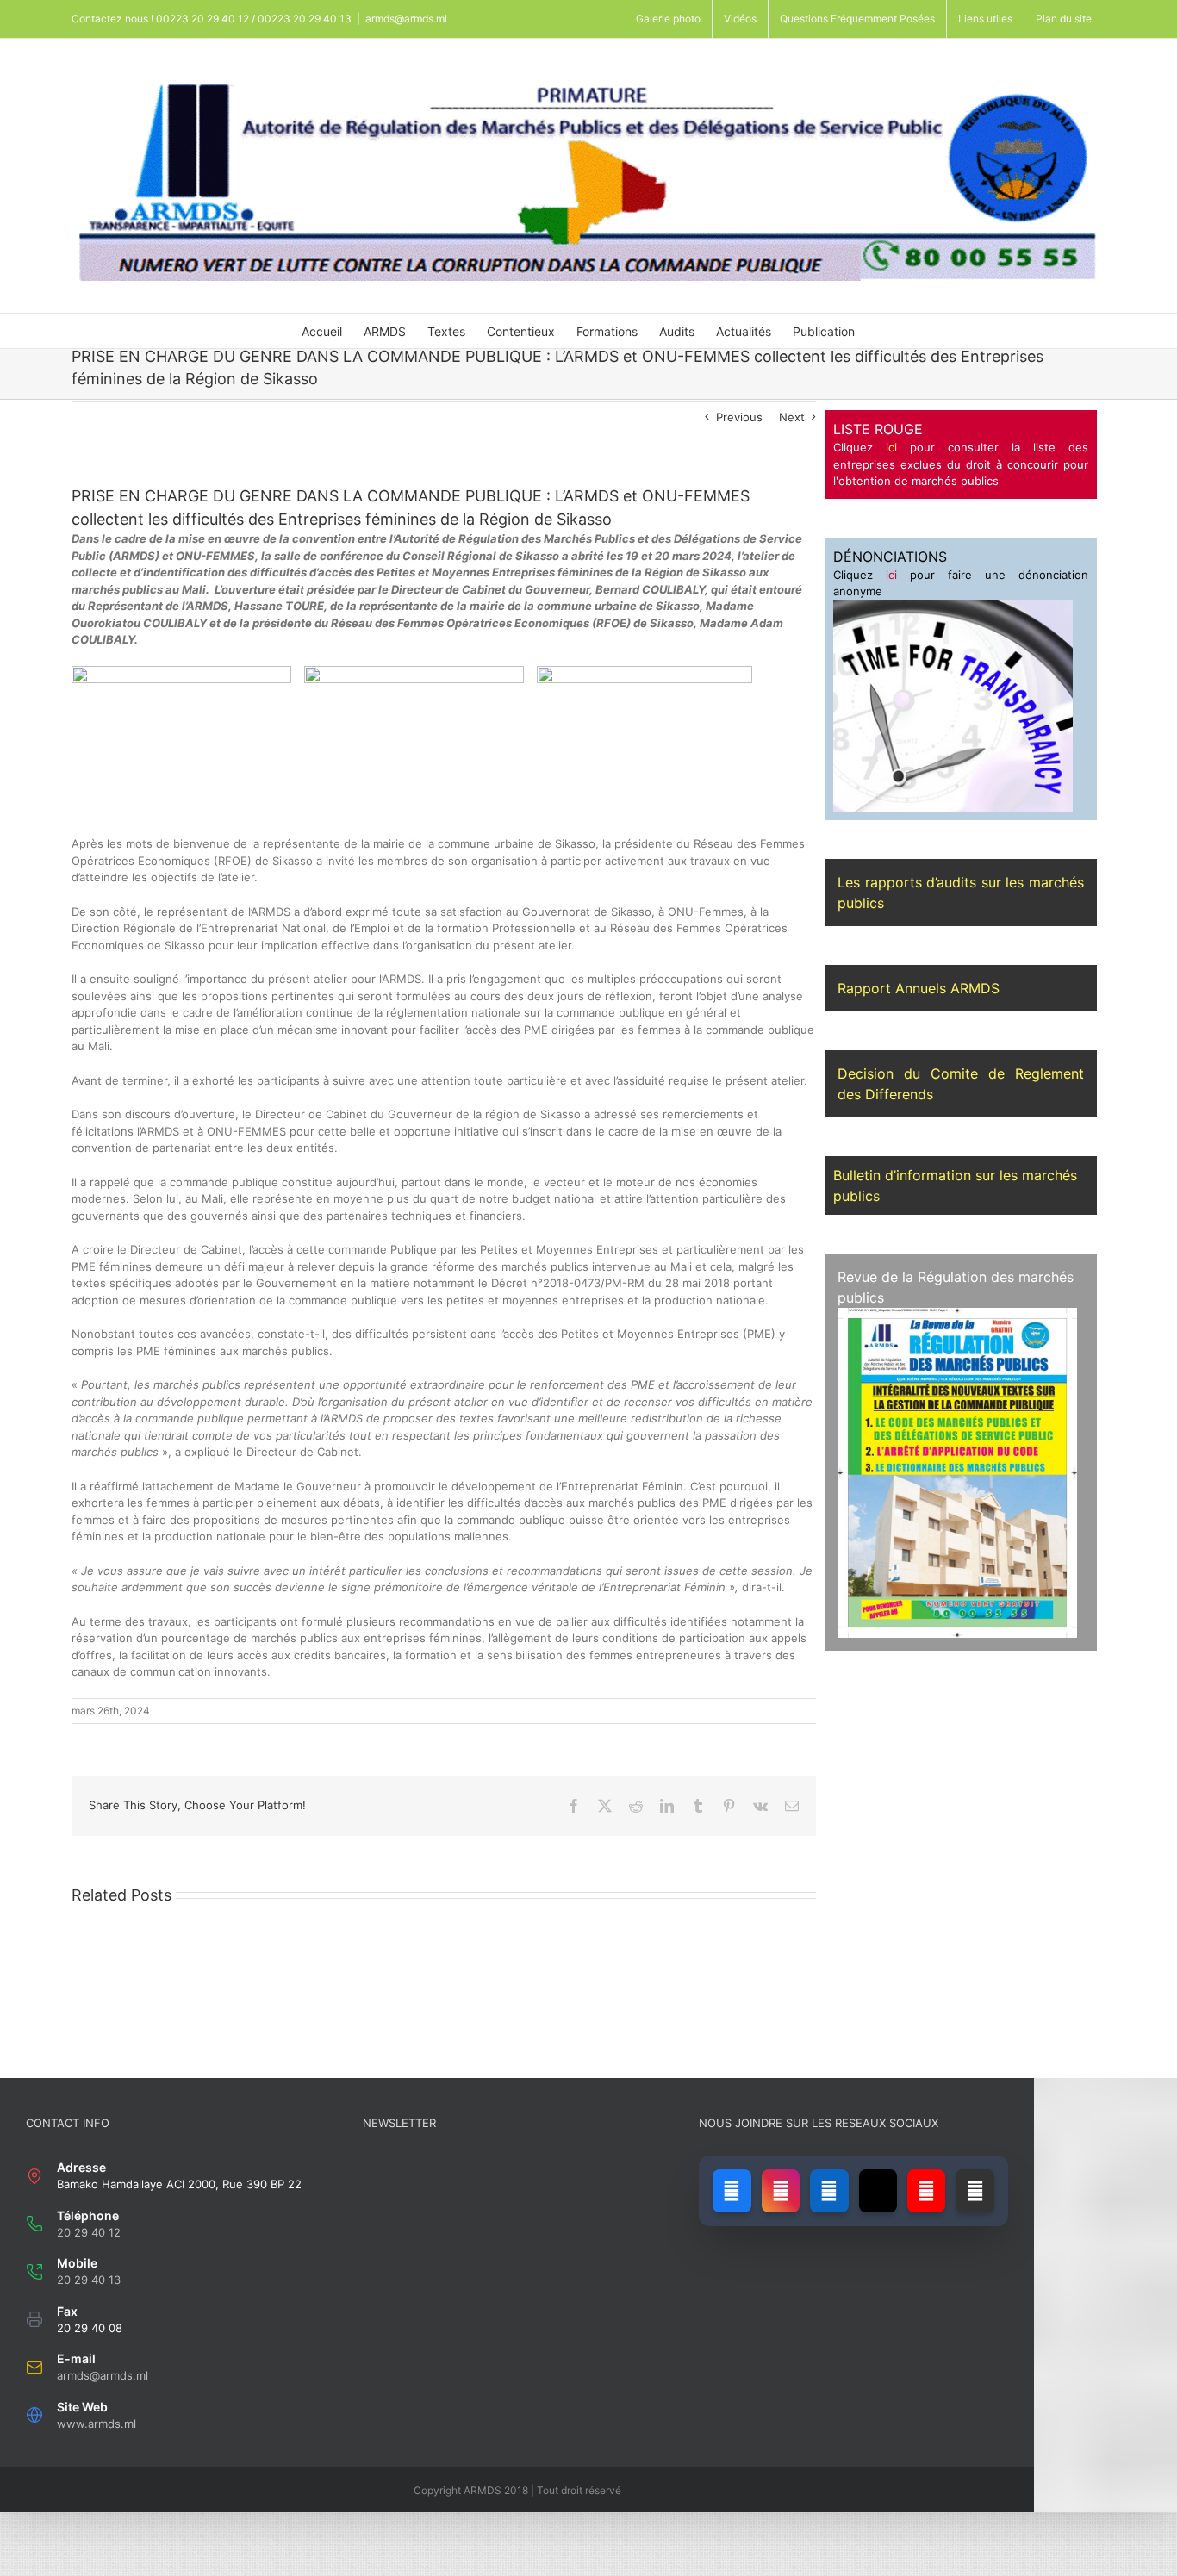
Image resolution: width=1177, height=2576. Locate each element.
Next (792, 417)
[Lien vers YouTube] (926, 2191)
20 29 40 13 (89, 2280)
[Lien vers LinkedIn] (829, 2191)
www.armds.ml (97, 2424)
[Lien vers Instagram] (781, 2191)
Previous (739, 417)
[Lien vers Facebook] (732, 2191)
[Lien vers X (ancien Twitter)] (878, 2191)
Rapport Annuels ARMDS (919, 988)
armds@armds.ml (406, 19)
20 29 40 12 (89, 2232)
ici (891, 447)
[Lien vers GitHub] (975, 2191)
